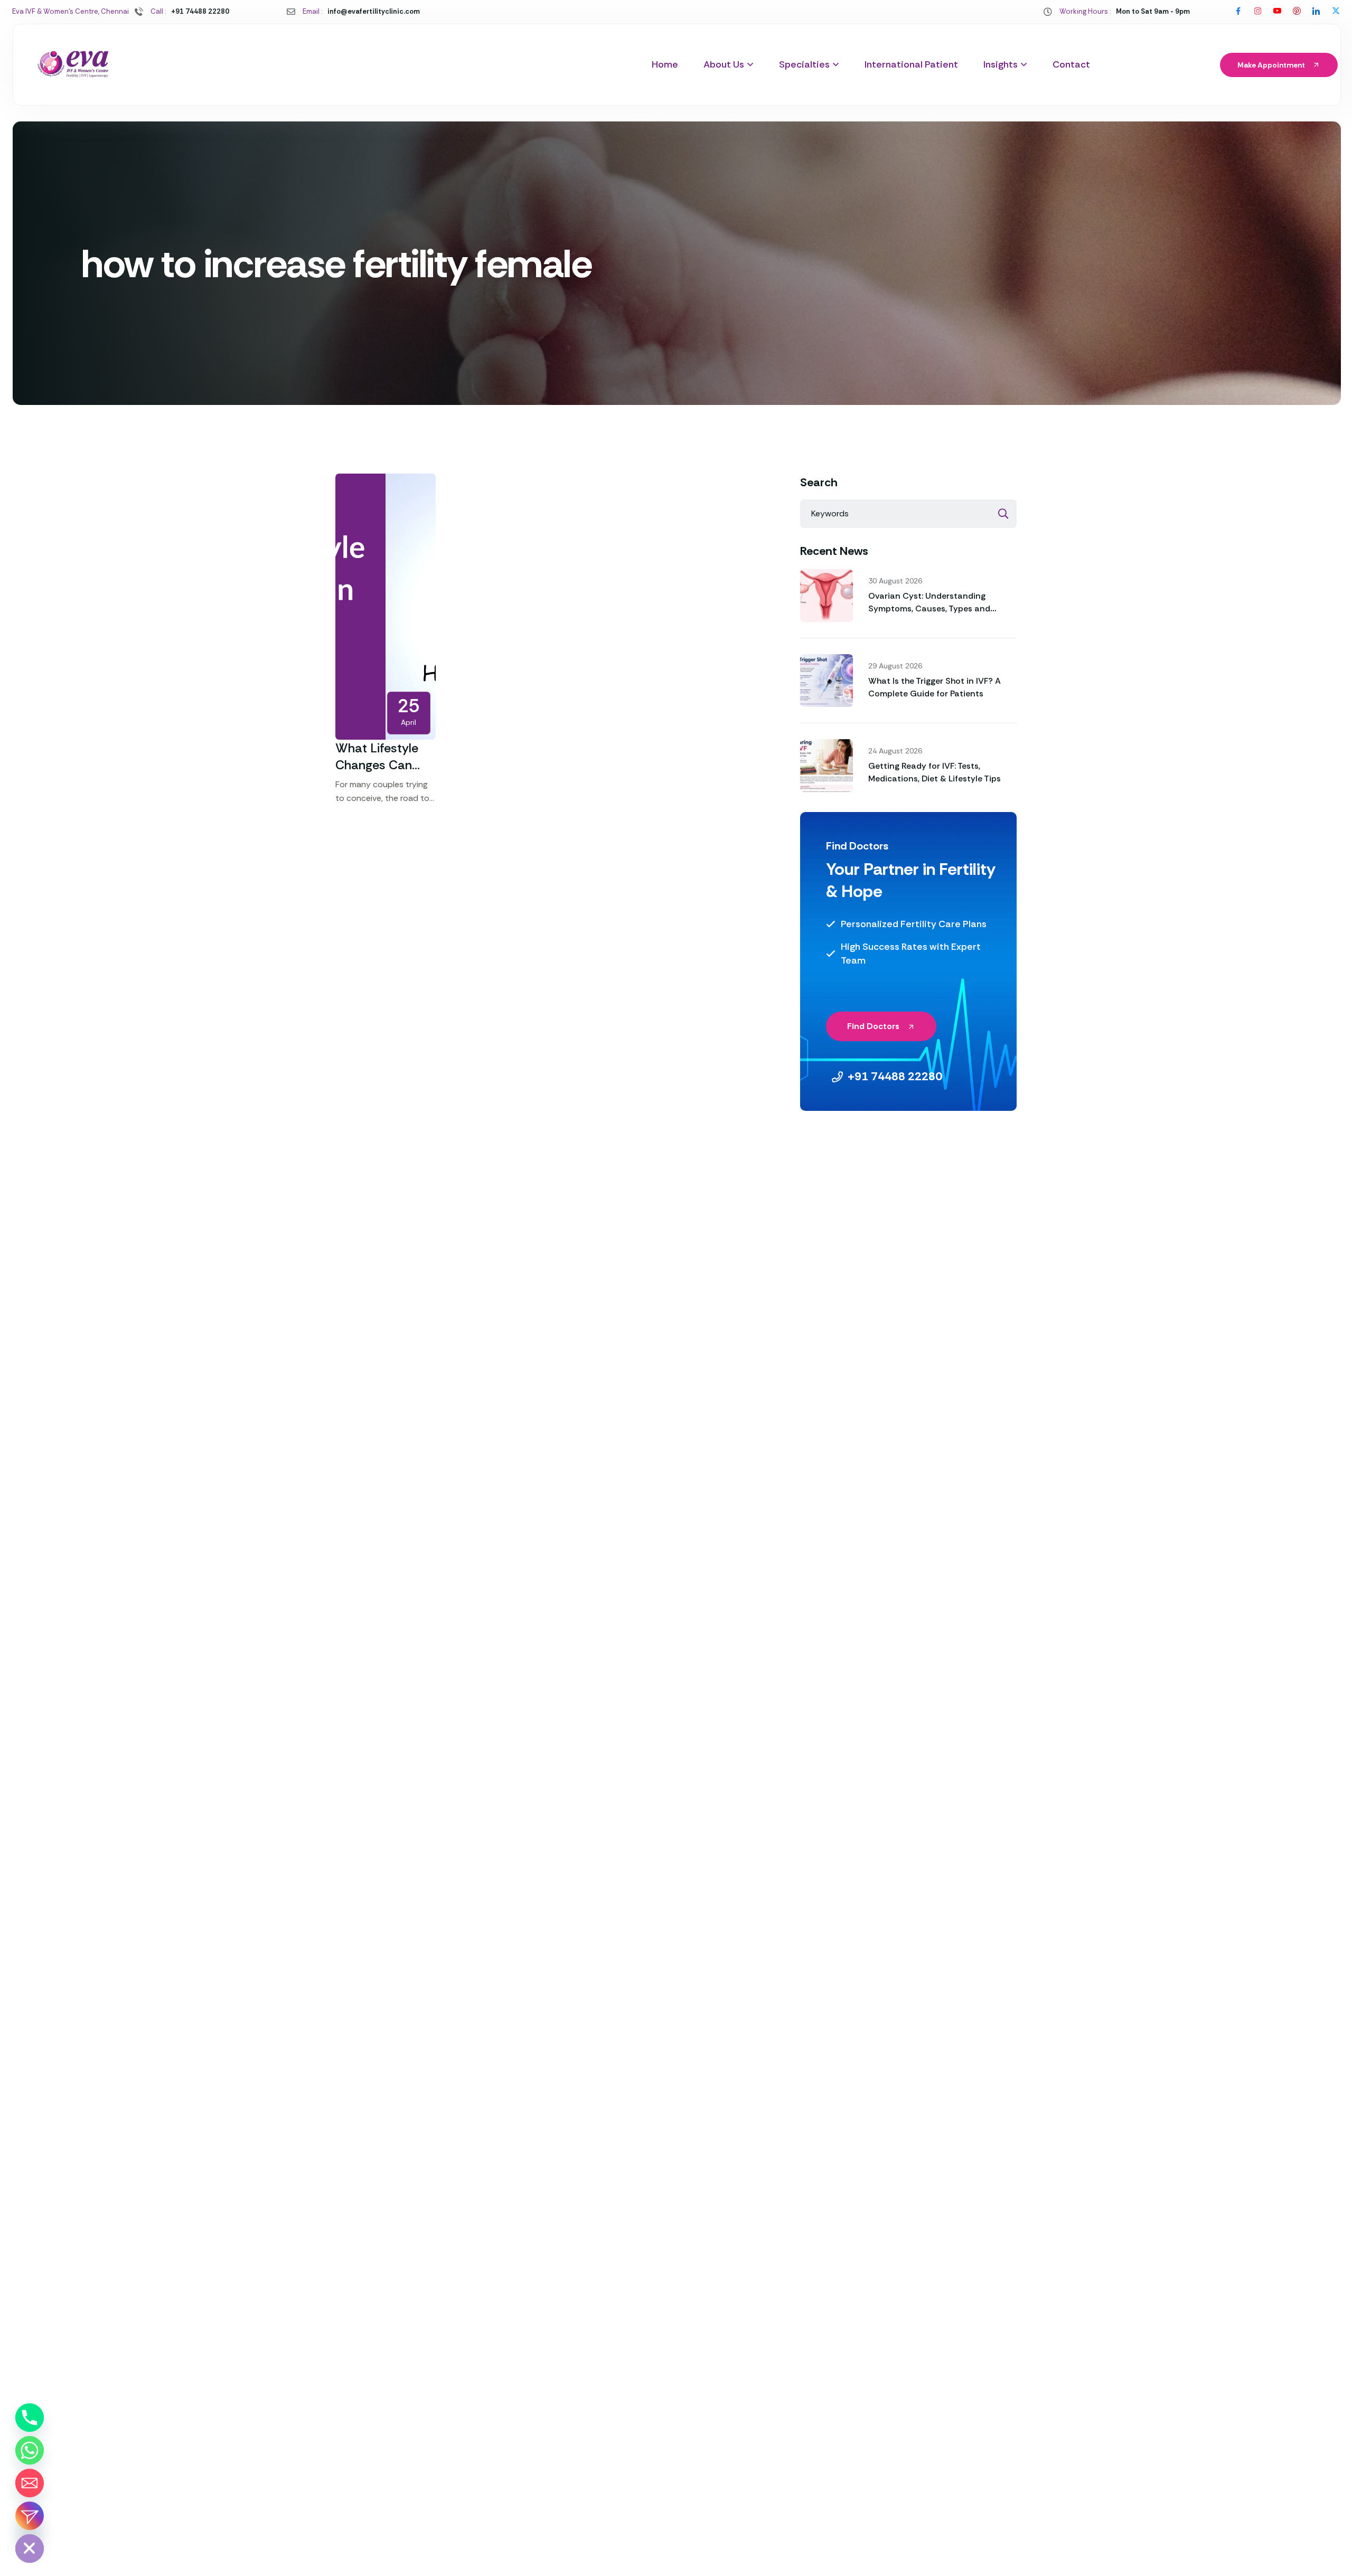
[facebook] (1238, 12)
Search (819, 483)
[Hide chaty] (30, 2549)
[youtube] (1277, 12)
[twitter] (1336, 12)
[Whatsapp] (30, 2450)
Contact (1071, 64)
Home (665, 64)
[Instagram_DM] (30, 2516)
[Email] (30, 2483)
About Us (724, 64)
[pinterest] (1297, 12)
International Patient (911, 64)
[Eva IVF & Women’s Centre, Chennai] (73, 65)
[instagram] (1258, 12)
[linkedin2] (1316, 12)
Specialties (804, 64)
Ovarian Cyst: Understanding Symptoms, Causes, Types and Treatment (929, 608)
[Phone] (30, 2418)
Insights (1001, 64)
